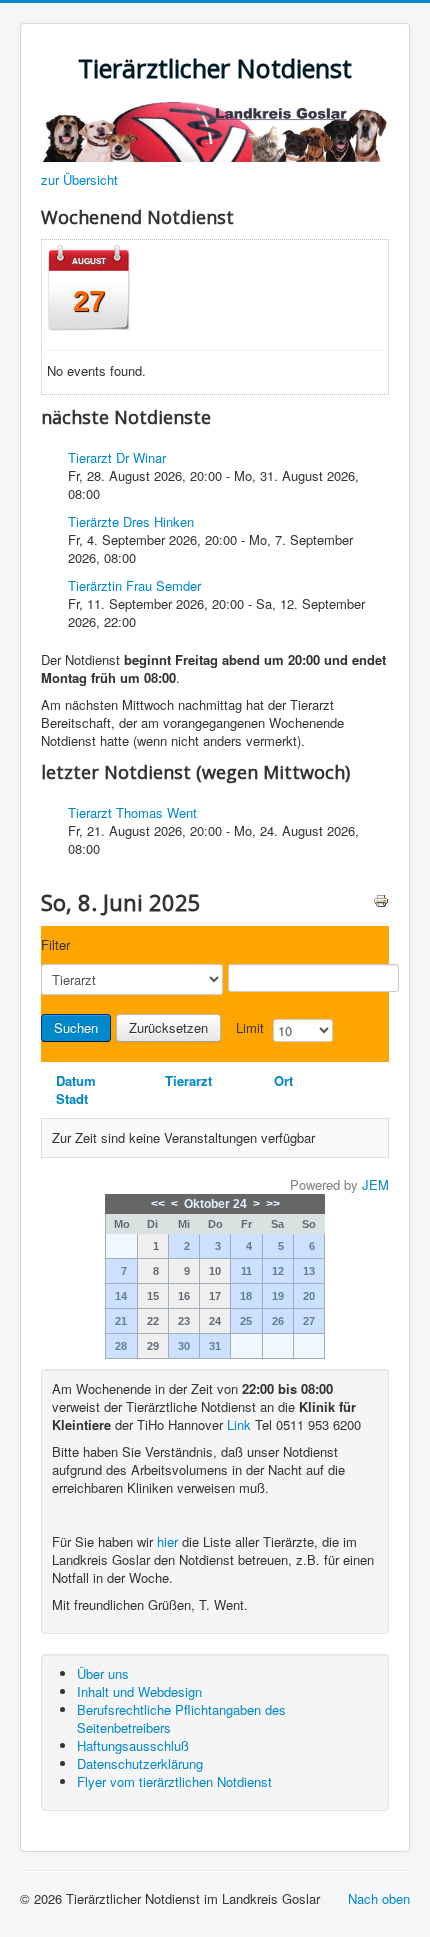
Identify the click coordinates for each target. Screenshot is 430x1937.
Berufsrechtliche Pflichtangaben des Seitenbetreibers (181, 1718)
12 (278, 1271)
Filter (55, 945)
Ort (283, 1080)
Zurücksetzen (168, 1027)
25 (246, 1321)
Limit (250, 1028)
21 (121, 1321)
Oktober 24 (215, 1204)
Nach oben (379, 1898)
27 (309, 1321)
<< (158, 1204)
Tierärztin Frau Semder (134, 585)
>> (273, 1204)
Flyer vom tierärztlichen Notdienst (174, 1781)
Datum (76, 1080)
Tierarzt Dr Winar (117, 457)
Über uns (103, 1673)
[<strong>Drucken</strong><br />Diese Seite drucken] (381, 898)
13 (309, 1271)
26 (278, 1321)
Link (239, 1424)
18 (246, 1296)
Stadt (72, 1098)
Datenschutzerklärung (140, 1763)
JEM (375, 1184)
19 (278, 1296)
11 (246, 1271)
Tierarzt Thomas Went (132, 812)
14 (121, 1296)
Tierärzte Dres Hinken (131, 521)
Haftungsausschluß (133, 1745)
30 (184, 1346)
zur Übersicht (79, 180)
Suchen (76, 1027)
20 (309, 1296)
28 (121, 1346)
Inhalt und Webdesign (139, 1691)
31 (215, 1346)
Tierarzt (188, 1080)
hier (167, 1541)
